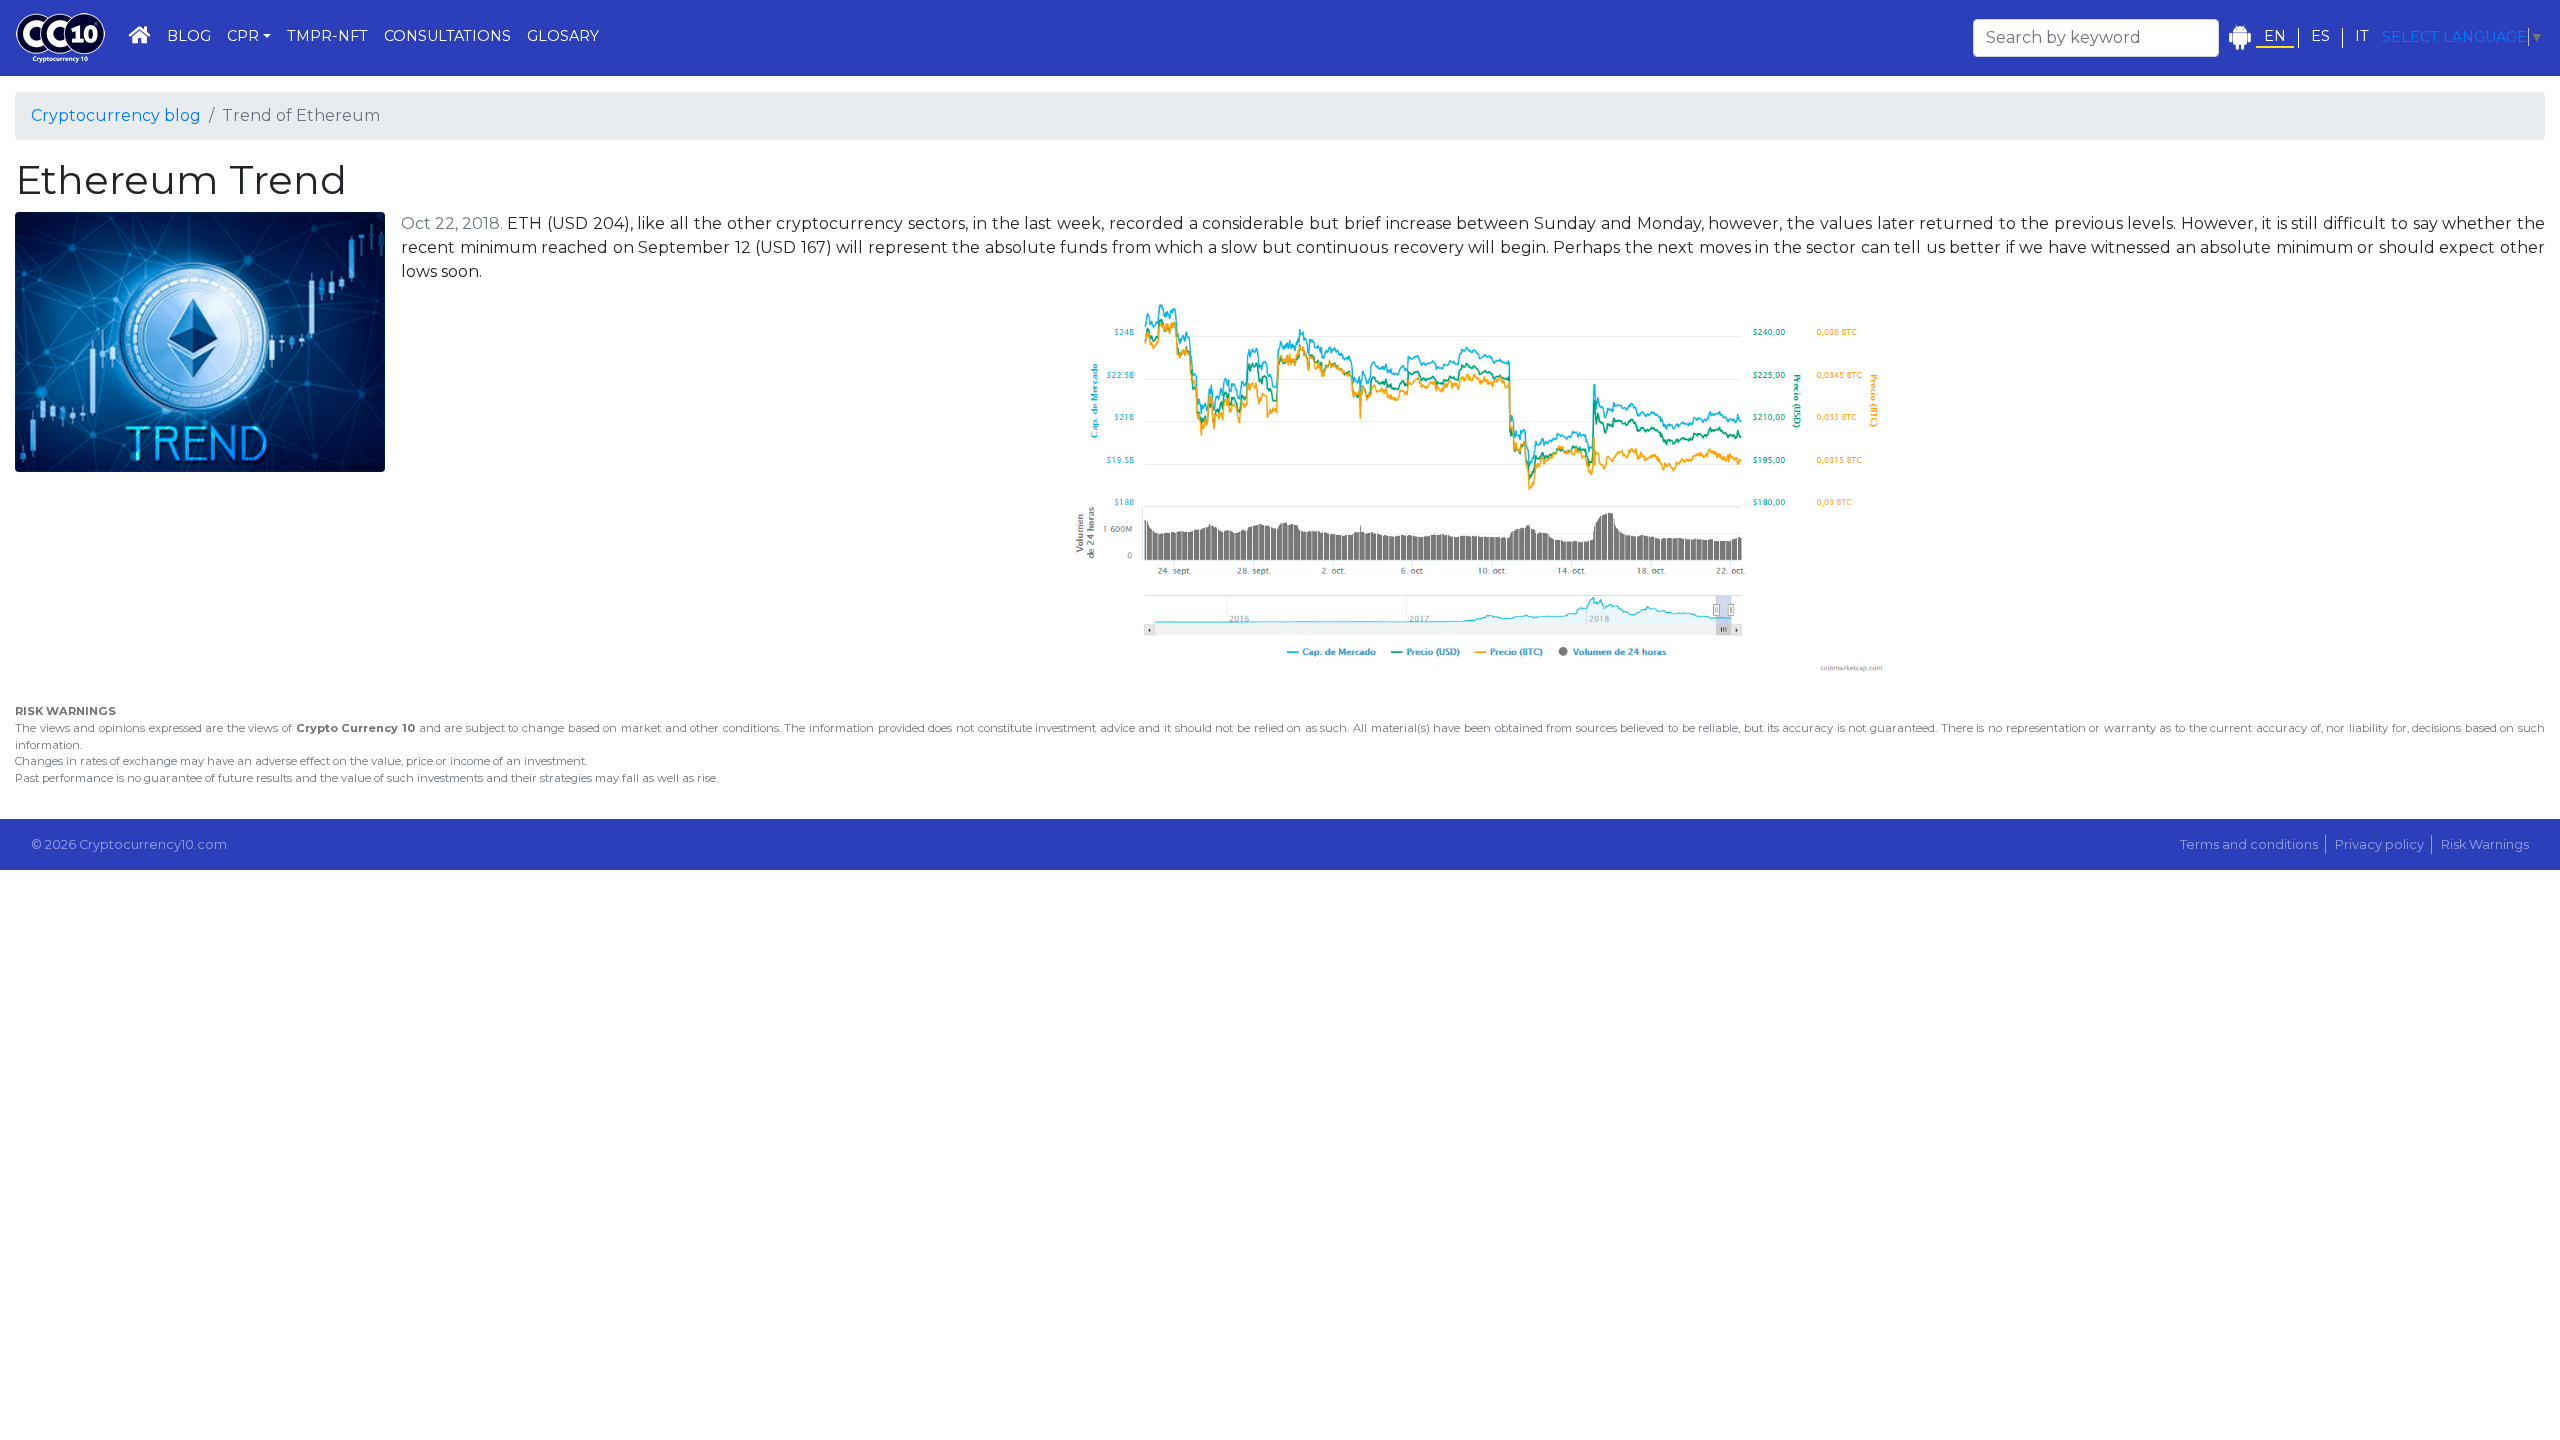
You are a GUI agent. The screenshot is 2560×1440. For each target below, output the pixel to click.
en (2275, 36)
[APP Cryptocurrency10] (2239, 37)
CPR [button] (243, 36)
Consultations (447, 36)
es (2320, 36)
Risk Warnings (2485, 844)
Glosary (563, 36)
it (2362, 36)
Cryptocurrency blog (116, 115)
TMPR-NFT (327, 36)
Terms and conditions (2249, 844)
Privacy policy (2379, 844)
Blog (189, 36)
